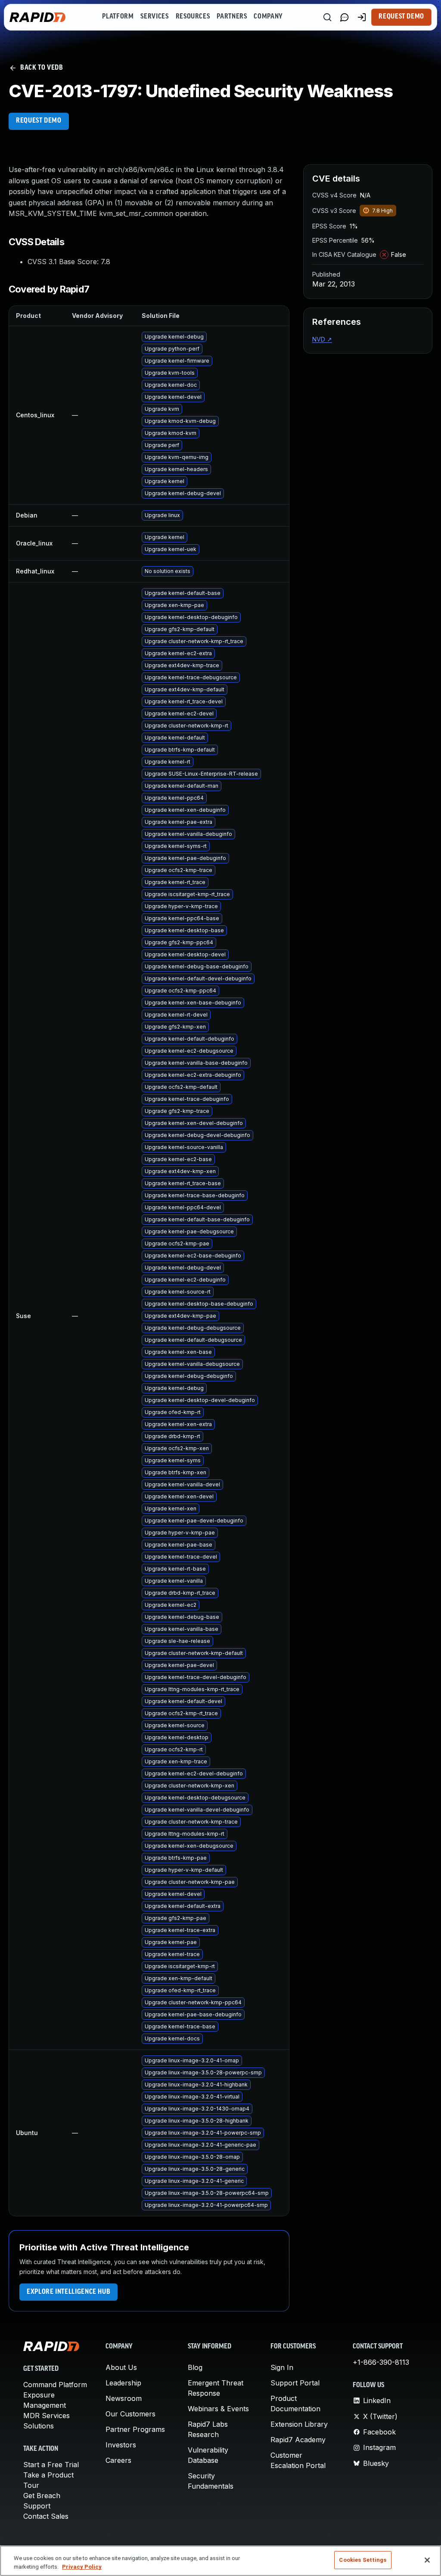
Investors (121, 2445)
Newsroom (124, 2398)
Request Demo (401, 17)
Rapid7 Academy (298, 2440)
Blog (195, 2367)
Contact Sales (46, 2516)
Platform (118, 17)
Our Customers (130, 2414)
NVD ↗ (322, 339)
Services (154, 17)
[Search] (327, 17)
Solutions (39, 2426)
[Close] (427, 2560)
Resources (193, 17)
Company (268, 17)
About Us (121, 2367)
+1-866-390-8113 (381, 2362)
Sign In (282, 2367)
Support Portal (295, 2383)
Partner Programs (135, 2429)
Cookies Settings (363, 2560)
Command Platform (55, 2385)
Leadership (123, 2383)
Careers (118, 2460)
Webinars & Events (218, 2409)
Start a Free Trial (51, 2465)
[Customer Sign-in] (362, 17)
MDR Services (47, 2416)
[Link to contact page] (345, 17)
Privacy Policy (82, 2567)
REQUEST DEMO (39, 121)
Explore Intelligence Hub (68, 2292)
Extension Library (299, 2424)
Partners (232, 17)
